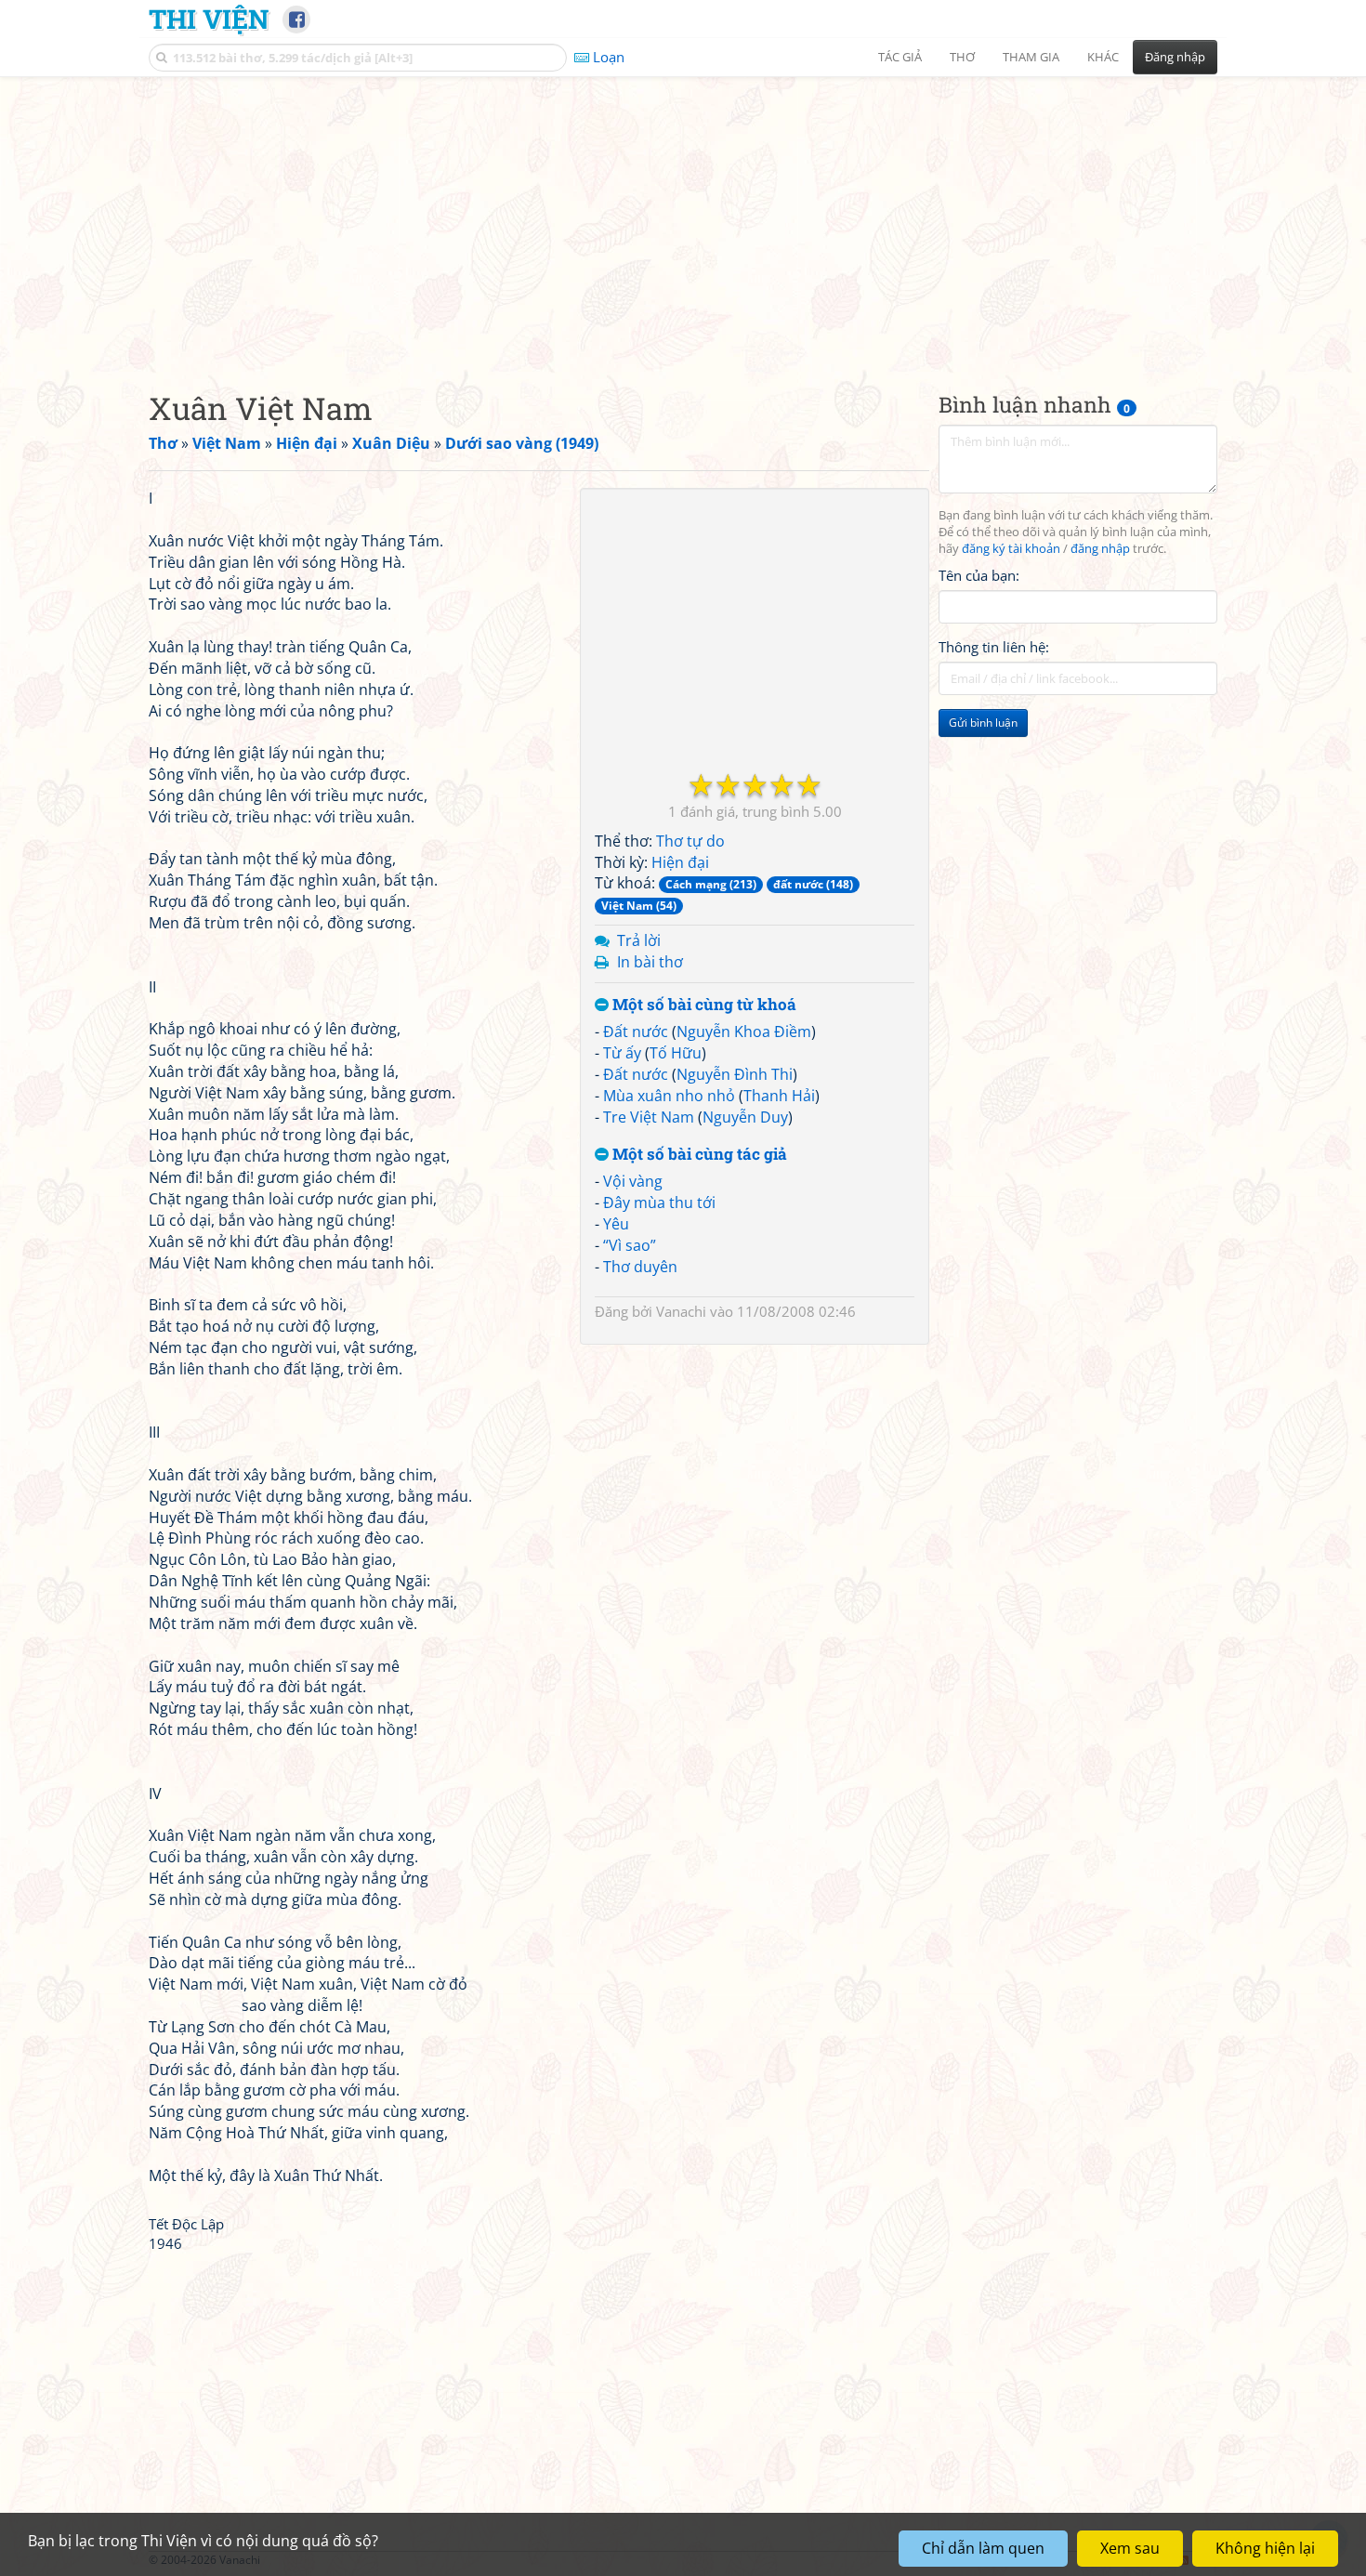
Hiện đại (680, 862)
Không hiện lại (1265, 2548)
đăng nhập (1100, 549)
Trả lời (639, 940)
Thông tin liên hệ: (994, 647)
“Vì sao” (630, 1245)
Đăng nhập (1175, 57)
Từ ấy (622, 1053)
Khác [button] (1103, 57)
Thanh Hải (779, 1096)
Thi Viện (209, 19)
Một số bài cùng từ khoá (703, 1005)
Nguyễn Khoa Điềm (744, 1032)
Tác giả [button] (900, 57)
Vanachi (681, 1311)
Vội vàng (633, 1181)
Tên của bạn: (979, 575)
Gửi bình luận (983, 723)
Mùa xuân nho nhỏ (669, 1096)
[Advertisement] (683, 218)
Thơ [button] (962, 57)
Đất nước (636, 1032)
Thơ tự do (690, 841)
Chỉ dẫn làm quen (983, 2548)
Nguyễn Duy (745, 1117)
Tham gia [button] (1031, 57)
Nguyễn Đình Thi (735, 1074)
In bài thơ (650, 962)
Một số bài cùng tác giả (698, 1155)
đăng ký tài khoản (1011, 549)
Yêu (616, 1224)
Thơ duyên (640, 1267)
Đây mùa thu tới (659, 1203)
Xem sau (1130, 2548)
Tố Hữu (676, 1053)
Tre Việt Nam (649, 1117)
